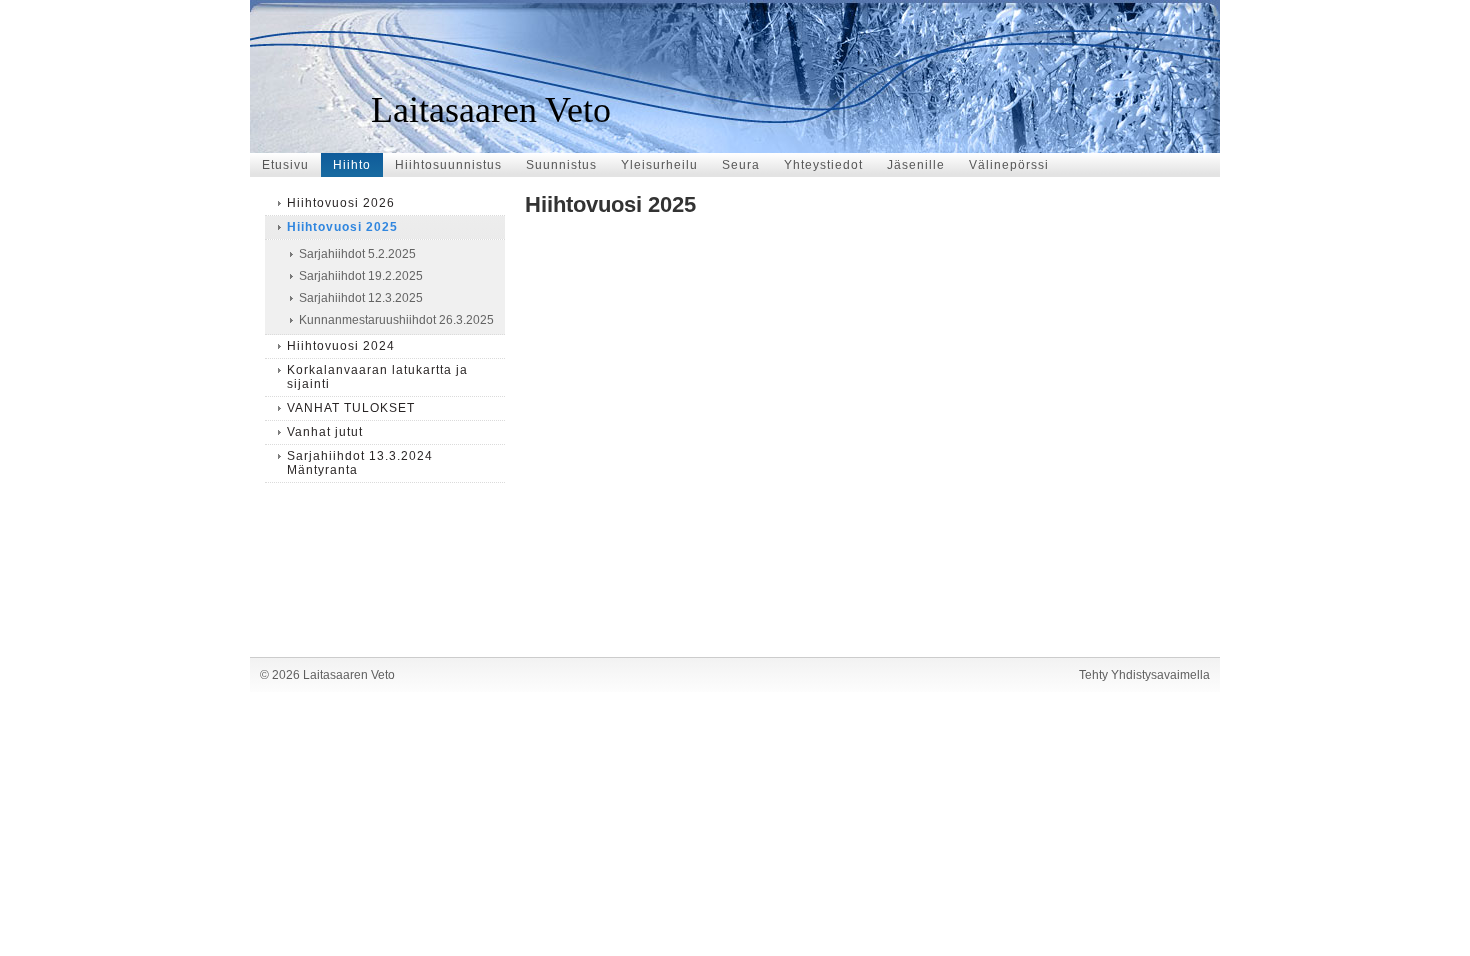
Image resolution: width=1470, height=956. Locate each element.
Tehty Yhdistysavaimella (1144, 675)
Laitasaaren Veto (491, 110)
